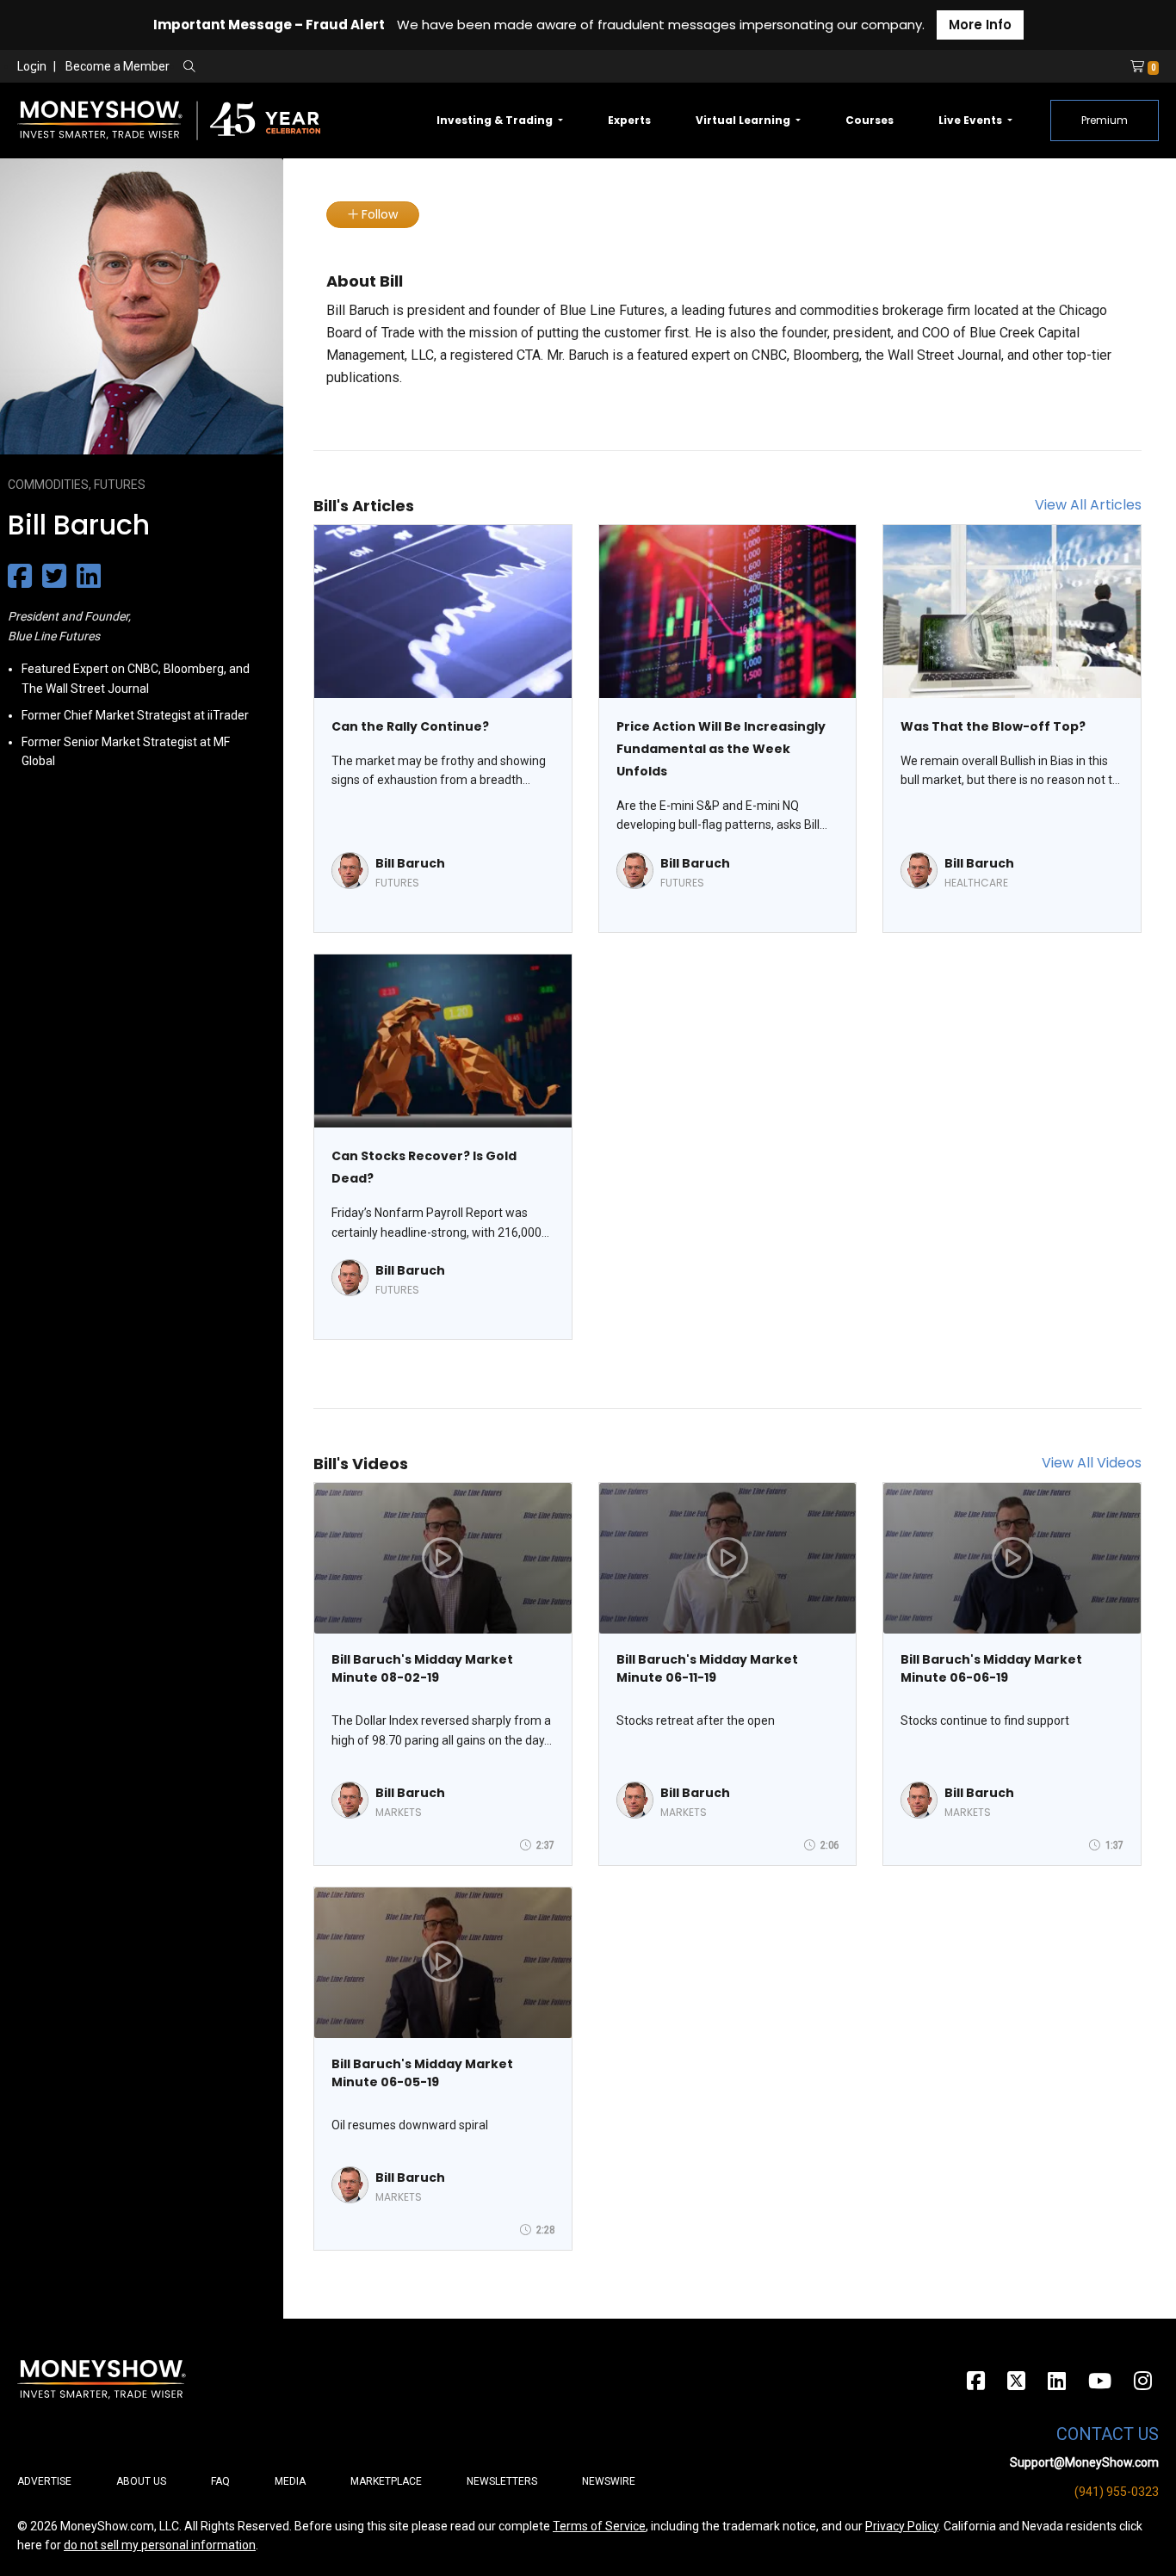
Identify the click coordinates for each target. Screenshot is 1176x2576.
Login (32, 66)
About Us (141, 2481)
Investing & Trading (496, 120)
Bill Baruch (410, 863)
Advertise (44, 2481)
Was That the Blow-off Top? (993, 726)
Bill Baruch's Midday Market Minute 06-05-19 (422, 2073)
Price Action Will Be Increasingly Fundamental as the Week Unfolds (721, 749)
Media (290, 2481)
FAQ (220, 2481)
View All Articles (1088, 505)
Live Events (972, 120)
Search (375, 67)
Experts (629, 120)
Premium (1105, 120)
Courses (870, 120)
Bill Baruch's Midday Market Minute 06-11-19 (707, 1668)
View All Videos (1092, 1463)
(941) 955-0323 (1117, 2492)
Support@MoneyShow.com (1084, 2462)
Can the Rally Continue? (410, 726)
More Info (980, 25)
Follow (378, 214)
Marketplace (386, 2481)
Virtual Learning (744, 120)
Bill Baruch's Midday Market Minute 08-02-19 (422, 1668)
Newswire (609, 2481)
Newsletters (502, 2481)
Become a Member (118, 66)
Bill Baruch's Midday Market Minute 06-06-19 (991, 1668)
